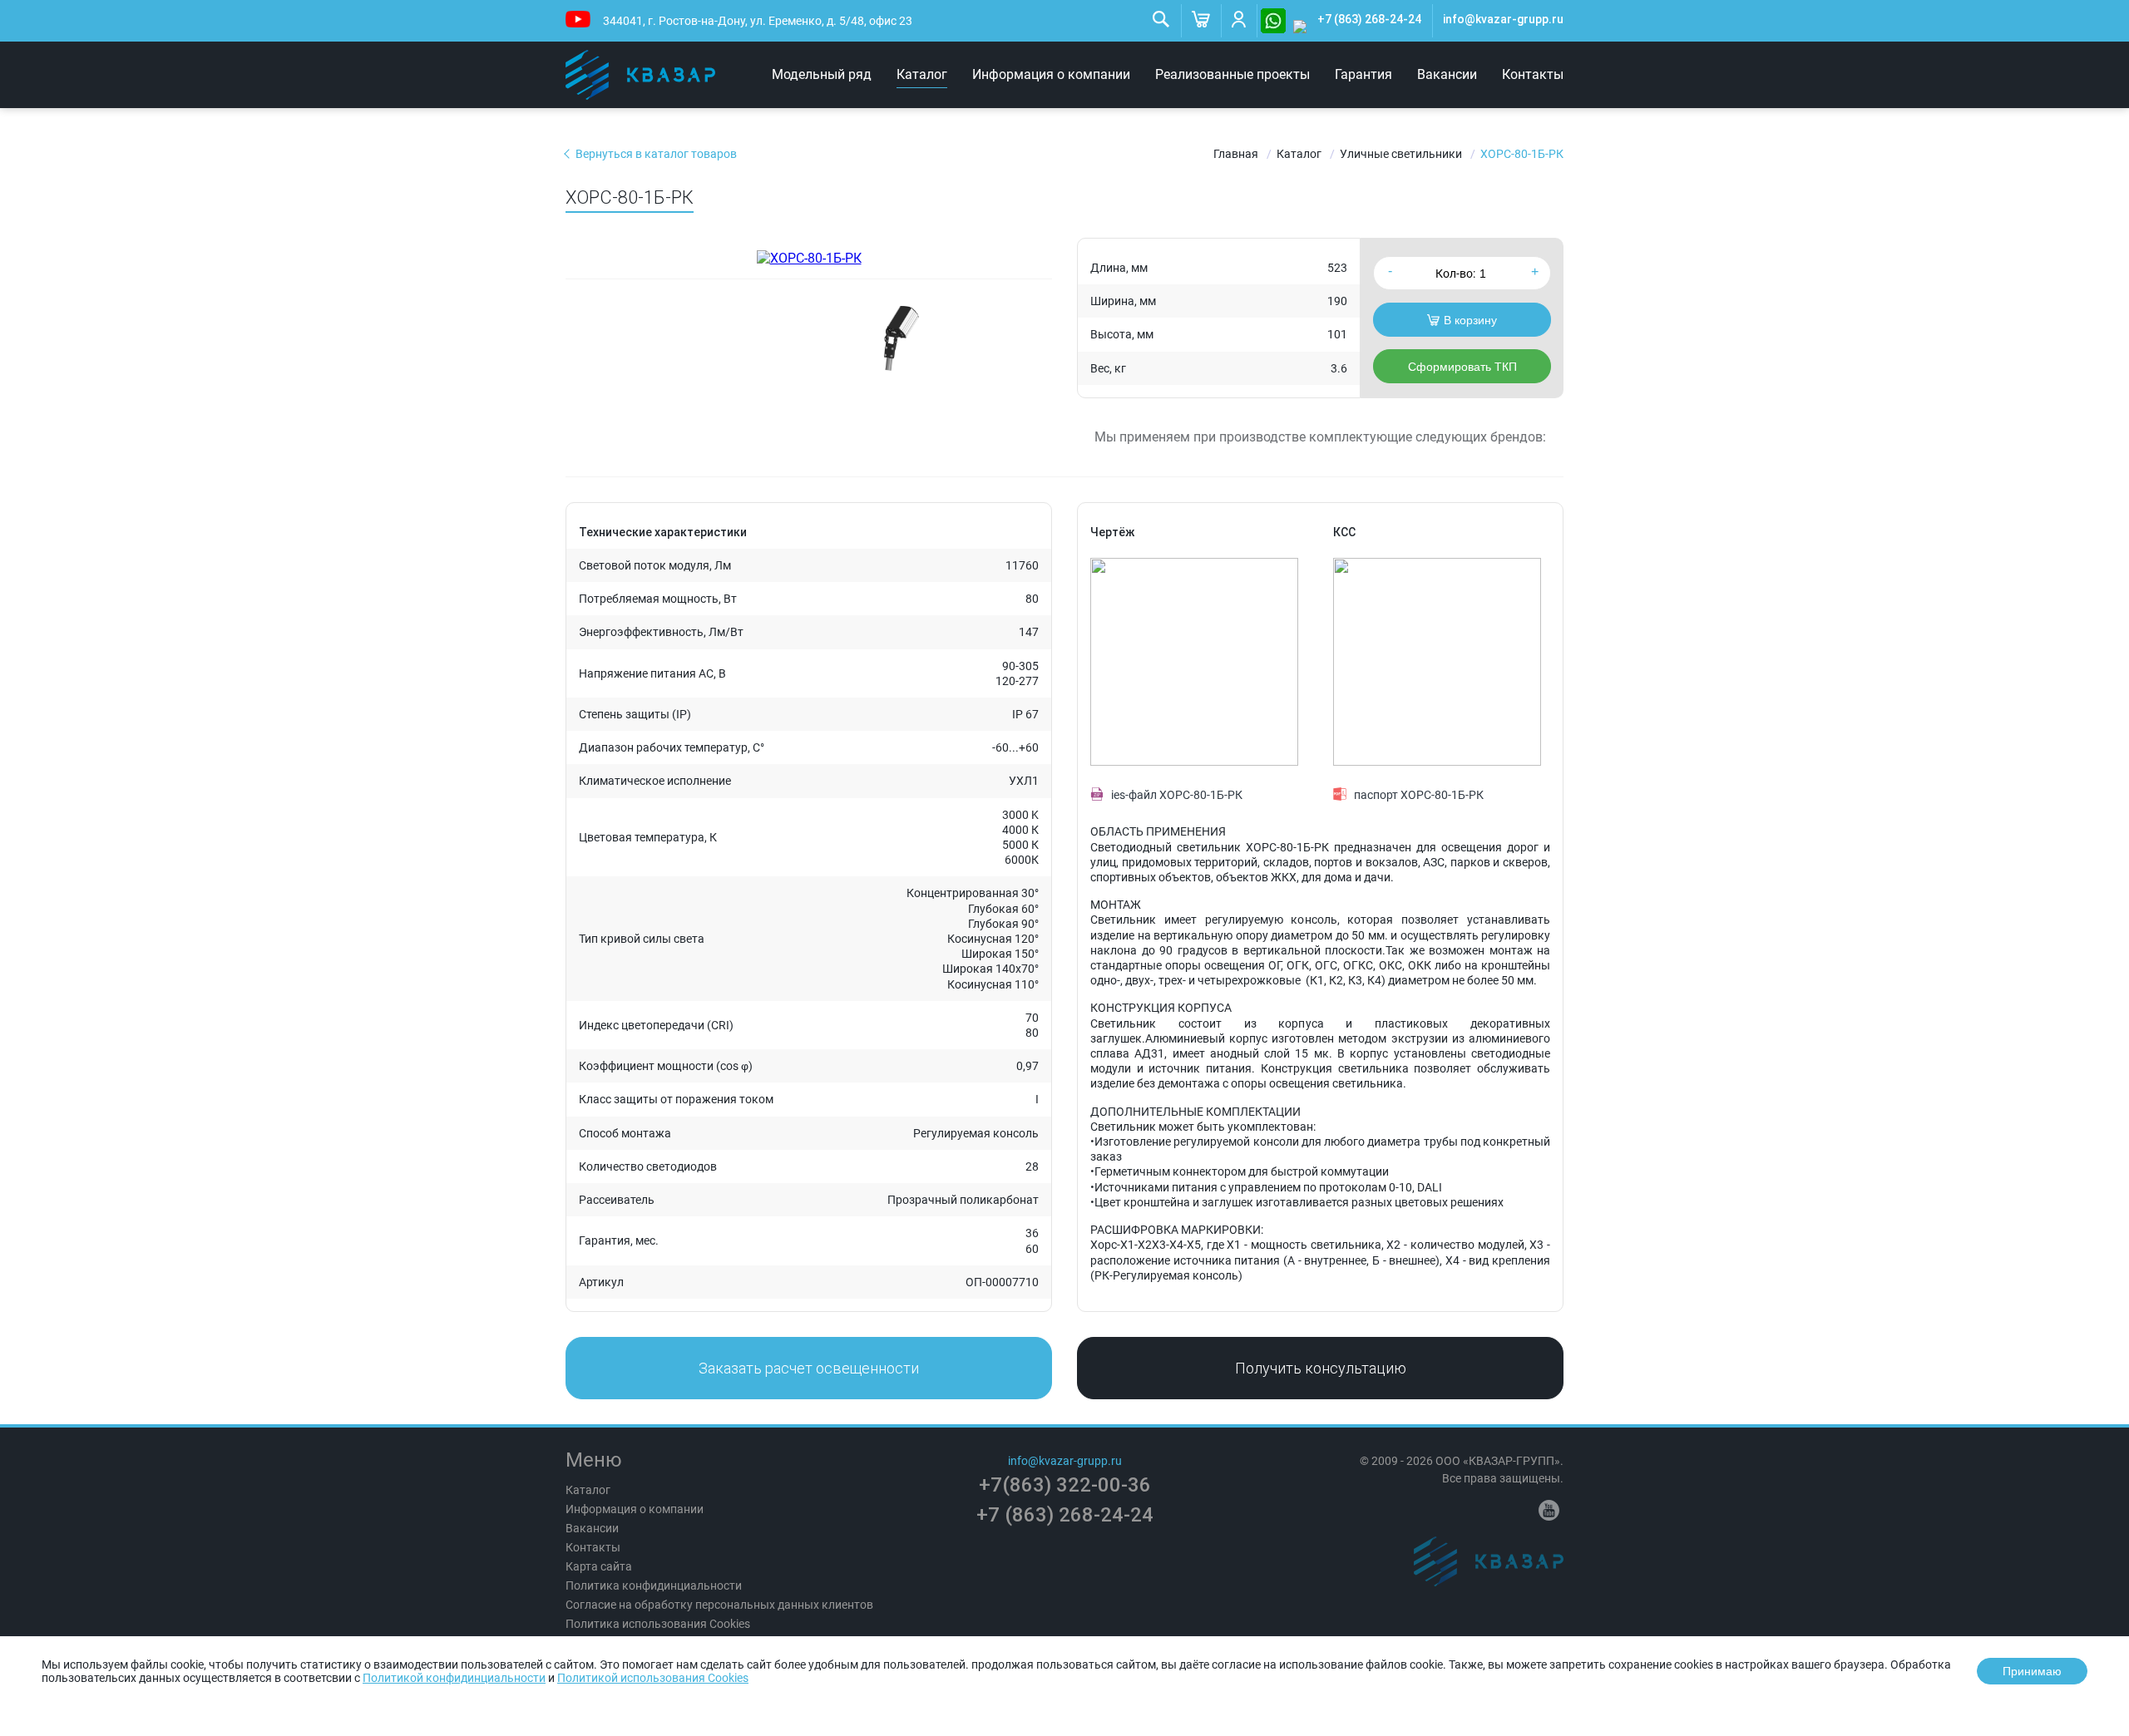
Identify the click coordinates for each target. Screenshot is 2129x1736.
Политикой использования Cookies (653, 1678)
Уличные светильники (1401, 154)
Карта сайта (599, 1566)
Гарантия (1363, 74)
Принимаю (2032, 1671)
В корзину (1470, 320)
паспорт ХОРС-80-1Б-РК (1419, 795)
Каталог (922, 74)
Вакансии (1447, 74)
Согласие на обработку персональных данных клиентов (719, 1605)
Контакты (1533, 74)
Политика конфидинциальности (654, 1586)
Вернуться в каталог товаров (656, 154)
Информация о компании (1051, 74)
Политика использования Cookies (658, 1624)
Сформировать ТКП (1462, 367)
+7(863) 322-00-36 (1065, 1485)
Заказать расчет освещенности (809, 1368)
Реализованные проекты (1232, 74)
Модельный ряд (822, 74)
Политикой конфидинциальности (454, 1678)
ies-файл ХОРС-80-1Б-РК (1177, 795)
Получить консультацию (1321, 1368)
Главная (1236, 154)
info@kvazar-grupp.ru (1503, 19)
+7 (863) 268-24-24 (1369, 19)
